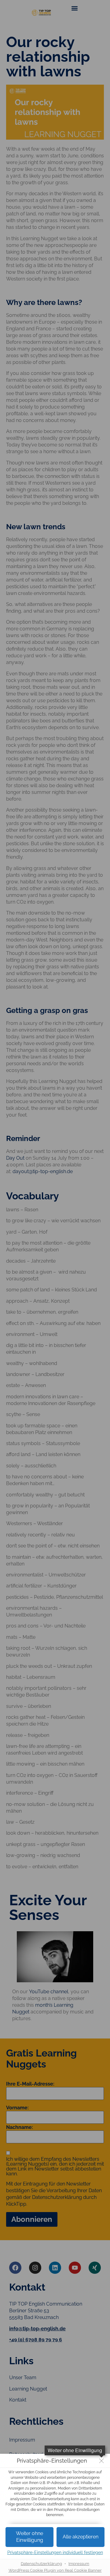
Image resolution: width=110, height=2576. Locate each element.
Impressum (79, 2564)
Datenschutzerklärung (41, 2564)
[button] (81, 2537)
